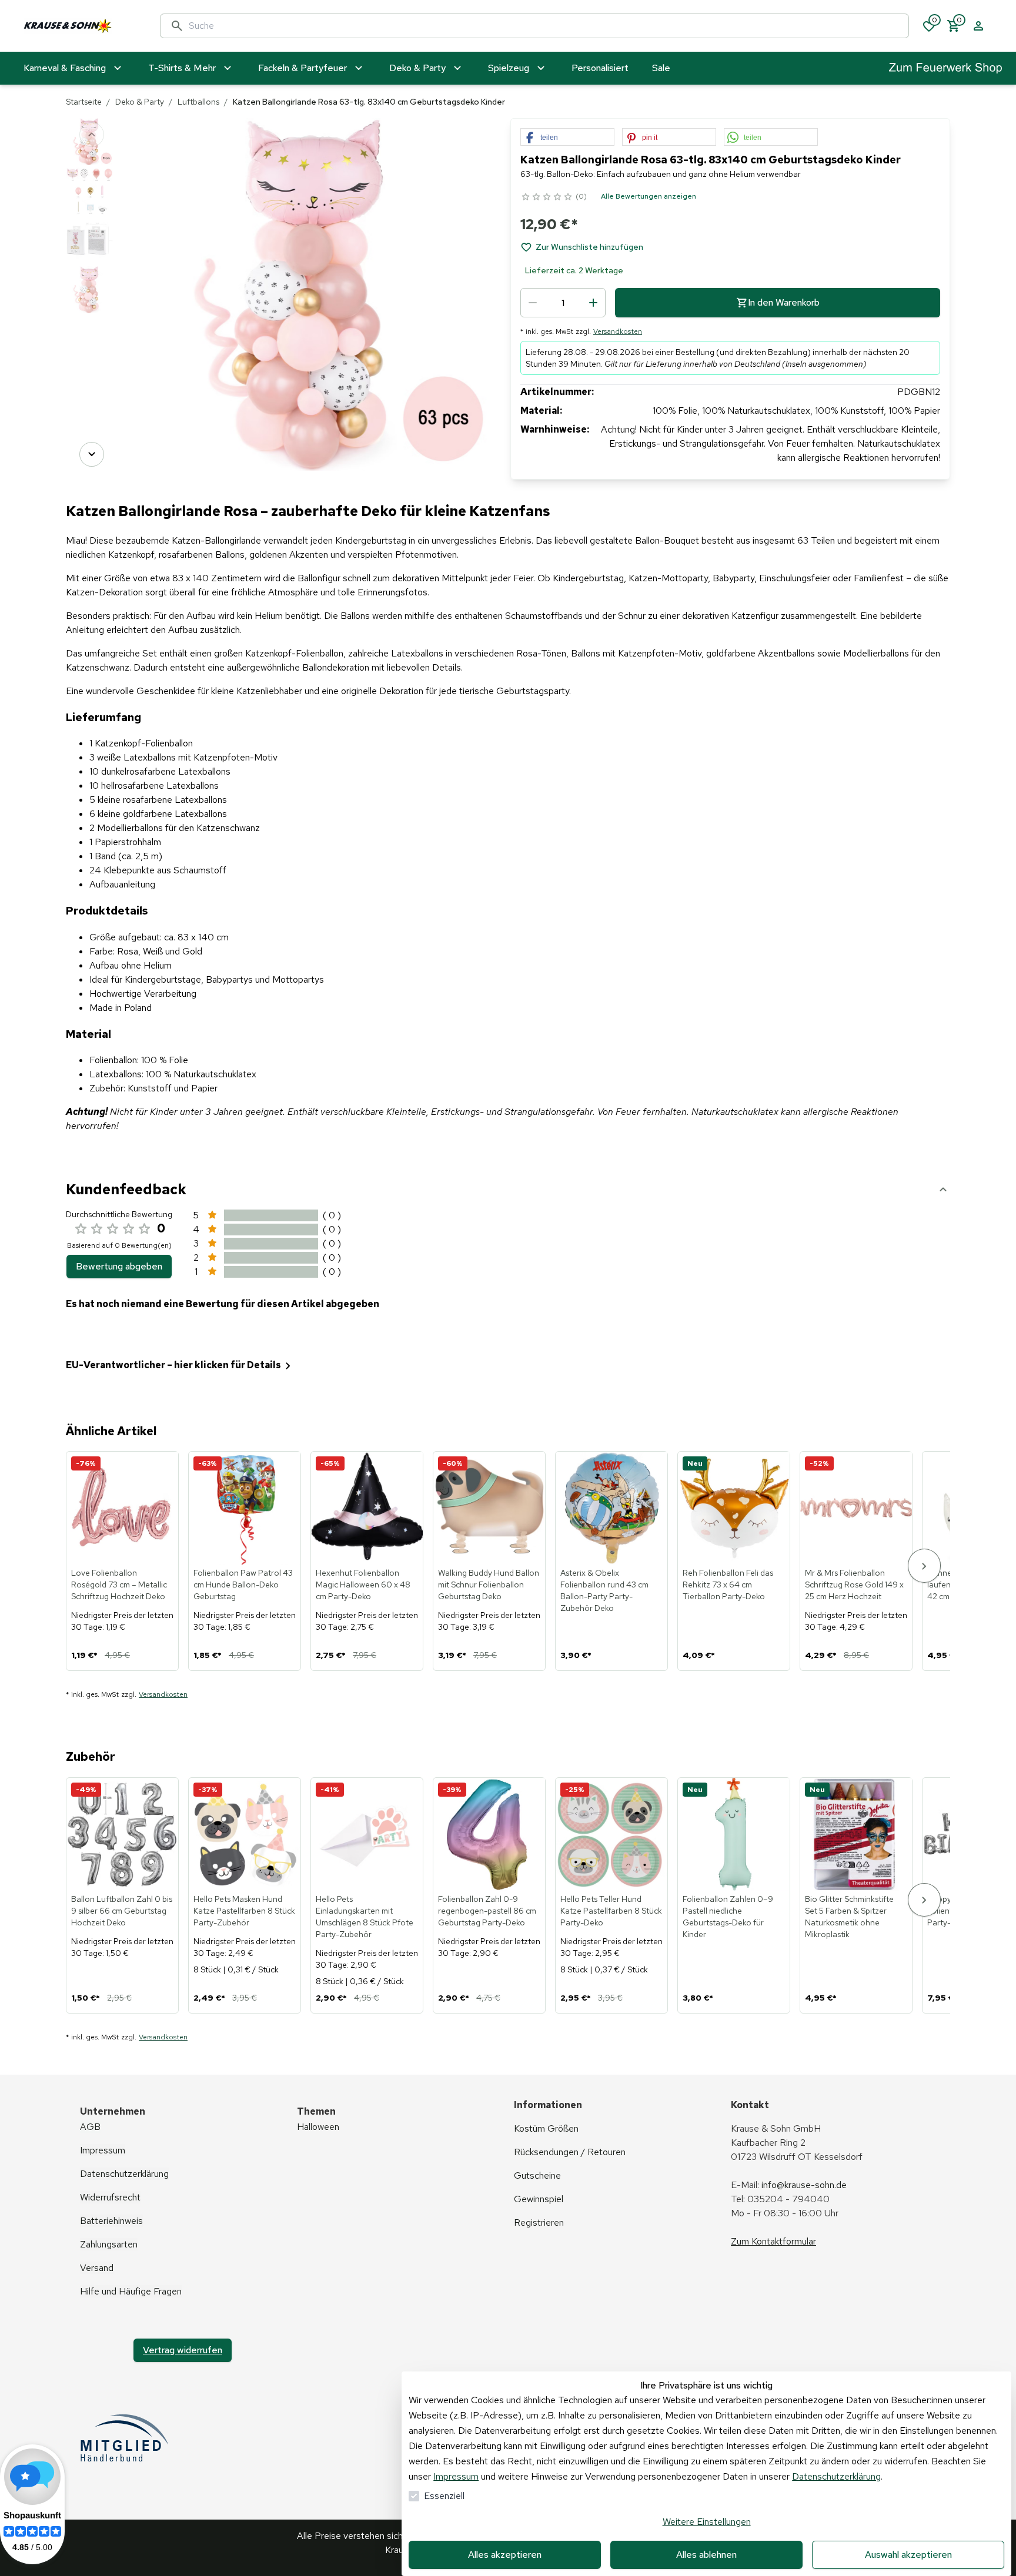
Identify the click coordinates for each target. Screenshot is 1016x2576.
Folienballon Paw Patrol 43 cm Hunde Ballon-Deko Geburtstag (243, 1585)
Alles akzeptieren (505, 2555)
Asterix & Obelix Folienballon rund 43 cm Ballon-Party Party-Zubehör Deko (604, 1590)
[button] (567, 138)
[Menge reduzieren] (533, 303)
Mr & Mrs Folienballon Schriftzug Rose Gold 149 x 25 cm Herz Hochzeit (854, 1585)
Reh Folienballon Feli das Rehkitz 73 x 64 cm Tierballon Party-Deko (728, 1585)
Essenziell (444, 2496)
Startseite (84, 102)
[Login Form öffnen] (978, 26)
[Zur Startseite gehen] (80, 26)
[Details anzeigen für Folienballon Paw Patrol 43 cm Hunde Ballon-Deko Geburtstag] (245, 1508)
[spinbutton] (563, 303)
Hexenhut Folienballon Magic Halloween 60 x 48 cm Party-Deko (363, 1585)
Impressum (456, 2476)
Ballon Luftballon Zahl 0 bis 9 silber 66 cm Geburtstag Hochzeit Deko (122, 1911)
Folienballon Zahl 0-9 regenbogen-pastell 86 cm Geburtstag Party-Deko (487, 1911)
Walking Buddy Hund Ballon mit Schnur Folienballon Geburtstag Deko (489, 1585)
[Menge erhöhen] (593, 303)
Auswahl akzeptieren (908, 2555)
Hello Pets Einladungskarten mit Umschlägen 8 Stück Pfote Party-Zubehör (365, 1917)
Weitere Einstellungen (707, 2522)
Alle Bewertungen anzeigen (649, 196)
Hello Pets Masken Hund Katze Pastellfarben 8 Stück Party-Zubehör (244, 1911)
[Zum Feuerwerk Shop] (945, 68)
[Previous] (92, 135)
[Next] (92, 454)
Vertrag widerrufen (183, 2350)
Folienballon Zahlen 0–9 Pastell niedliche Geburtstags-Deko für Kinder (728, 1917)
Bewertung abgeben (119, 1266)
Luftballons (198, 102)
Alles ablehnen (706, 2555)
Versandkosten (618, 331)
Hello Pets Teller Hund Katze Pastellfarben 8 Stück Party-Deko (611, 1911)
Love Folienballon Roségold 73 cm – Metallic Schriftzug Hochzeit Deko (119, 1585)
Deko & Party (140, 102)
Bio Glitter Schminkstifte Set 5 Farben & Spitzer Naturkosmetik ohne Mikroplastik (849, 1917)
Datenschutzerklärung (836, 2476)
